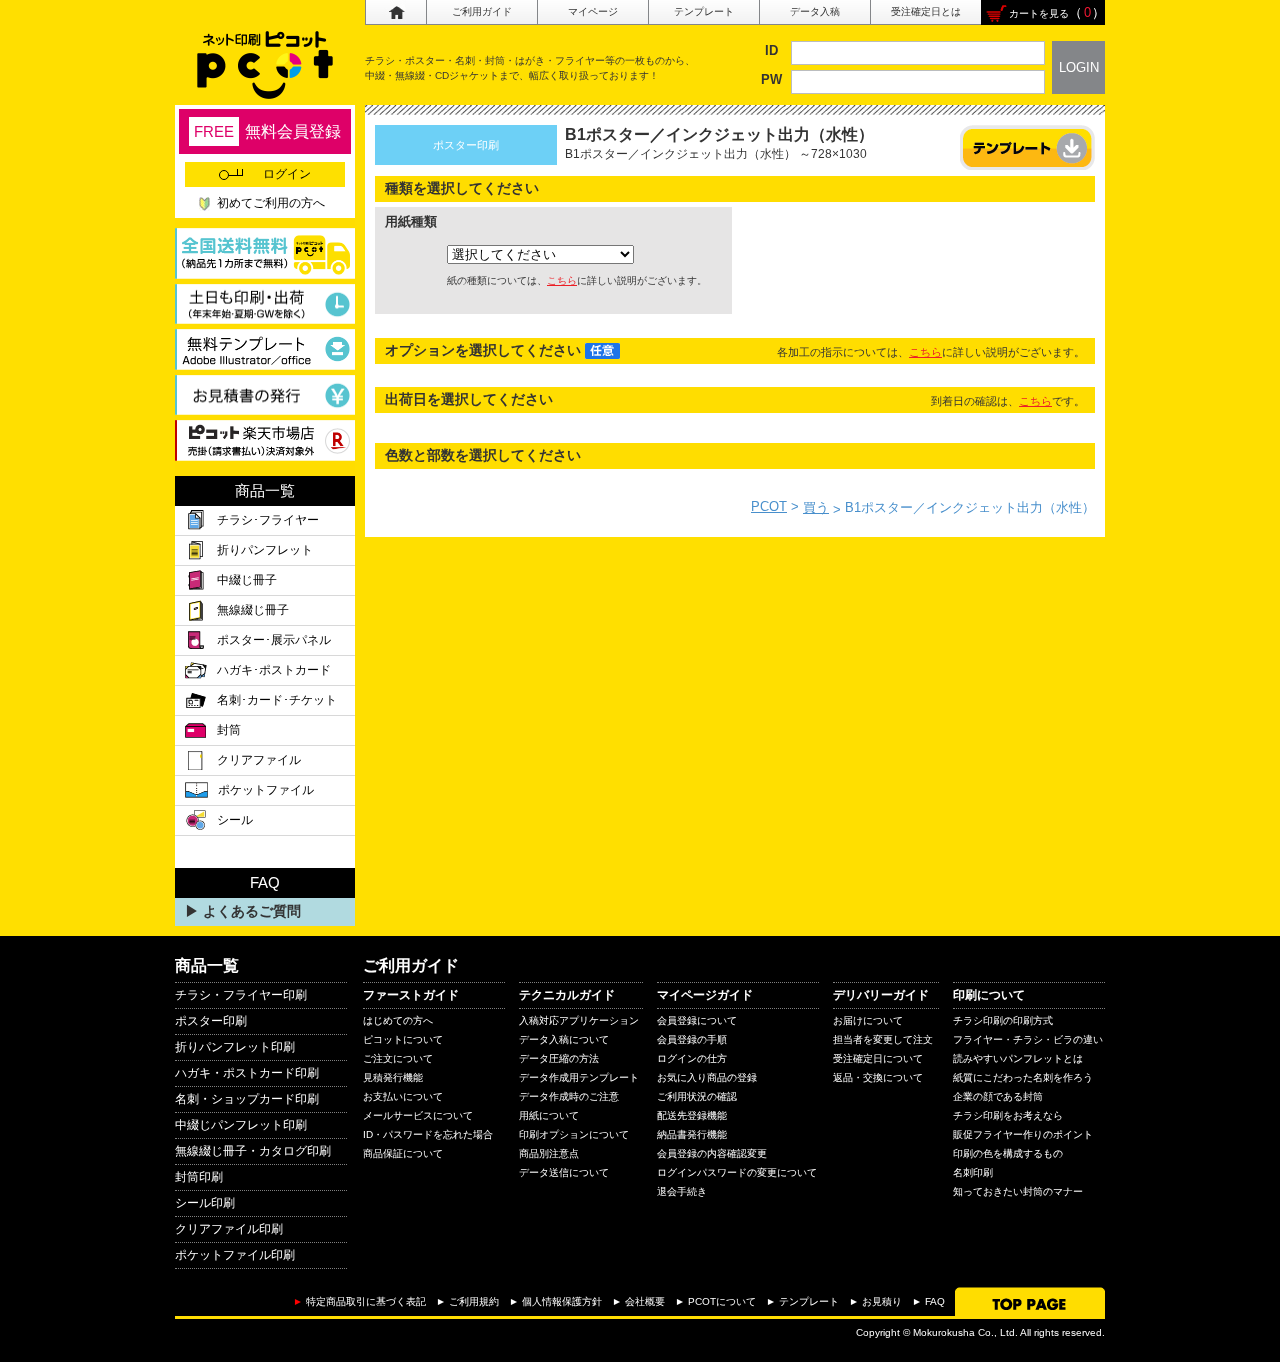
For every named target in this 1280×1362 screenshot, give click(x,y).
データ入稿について (564, 1039)
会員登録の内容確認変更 (712, 1153)
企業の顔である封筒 (998, 1096)
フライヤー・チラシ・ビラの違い (1028, 1039)
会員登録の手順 (692, 1039)
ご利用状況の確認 (697, 1096)
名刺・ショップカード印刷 (247, 1099)
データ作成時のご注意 (569, 1096)
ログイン (287, 174)
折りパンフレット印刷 (235, 1047)
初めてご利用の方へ (271, 203)
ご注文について (398, 1058)
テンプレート (704, 11)
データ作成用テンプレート (579, 1077)
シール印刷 (205, 1203)
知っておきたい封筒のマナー (1018, 1191)
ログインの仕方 (692, 1058)
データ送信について (564, 1172)
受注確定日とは (926, 11)
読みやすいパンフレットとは (1018, 1058)
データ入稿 (815, 11)
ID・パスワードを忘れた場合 (428, 1134)
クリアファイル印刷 (229, 1229)
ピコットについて (403, 1039)
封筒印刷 (199, 1177)
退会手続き (682, 1191)
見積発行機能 (393, 1077)
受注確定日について (878, 1058)
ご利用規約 (474, 1301)
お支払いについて (403, 1096)
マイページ (593, 11)
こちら (562, 280)
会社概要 (645, 1301)
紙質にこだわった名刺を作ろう (1023, 1077)
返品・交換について (878, 1077)
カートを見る (1039, 13)
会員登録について (697, 1020)
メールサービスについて (418, 1115)
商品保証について (403, 1153)
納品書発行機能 (692, 1134)
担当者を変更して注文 (883, 1039)
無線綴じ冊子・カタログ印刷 (253, 1151)
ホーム (395, 12)
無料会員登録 (267, 131)
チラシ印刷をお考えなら (1008, 1115)
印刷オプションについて (574, 1134)
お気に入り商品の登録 (707, 1077)
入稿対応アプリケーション (579, 1020)
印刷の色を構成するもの (1008, 1153)
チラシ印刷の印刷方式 (1003, 1020)
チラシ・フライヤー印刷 (241, 995)
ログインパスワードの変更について (737, 1172)
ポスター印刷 (211, 1021)
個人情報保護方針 (562, 1301)
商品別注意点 (549, 1153)
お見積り (882, 1301)
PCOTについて (722, 1301)
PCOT (769, 506)
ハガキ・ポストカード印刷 (247, 1073)
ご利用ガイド (482, 11)
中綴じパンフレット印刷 (241, 1125)
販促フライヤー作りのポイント (1023, 1134)
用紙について (549, 1115)
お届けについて (868, 1020)
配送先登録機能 (692, 1115)
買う (816, 507)
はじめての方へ (398, 1020)
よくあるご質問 (252, 911)
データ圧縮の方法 (559, 1058)
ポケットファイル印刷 (235, 1255)
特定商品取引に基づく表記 (366, 1301)
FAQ (935, 1301)
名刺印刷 (973, 1172)
